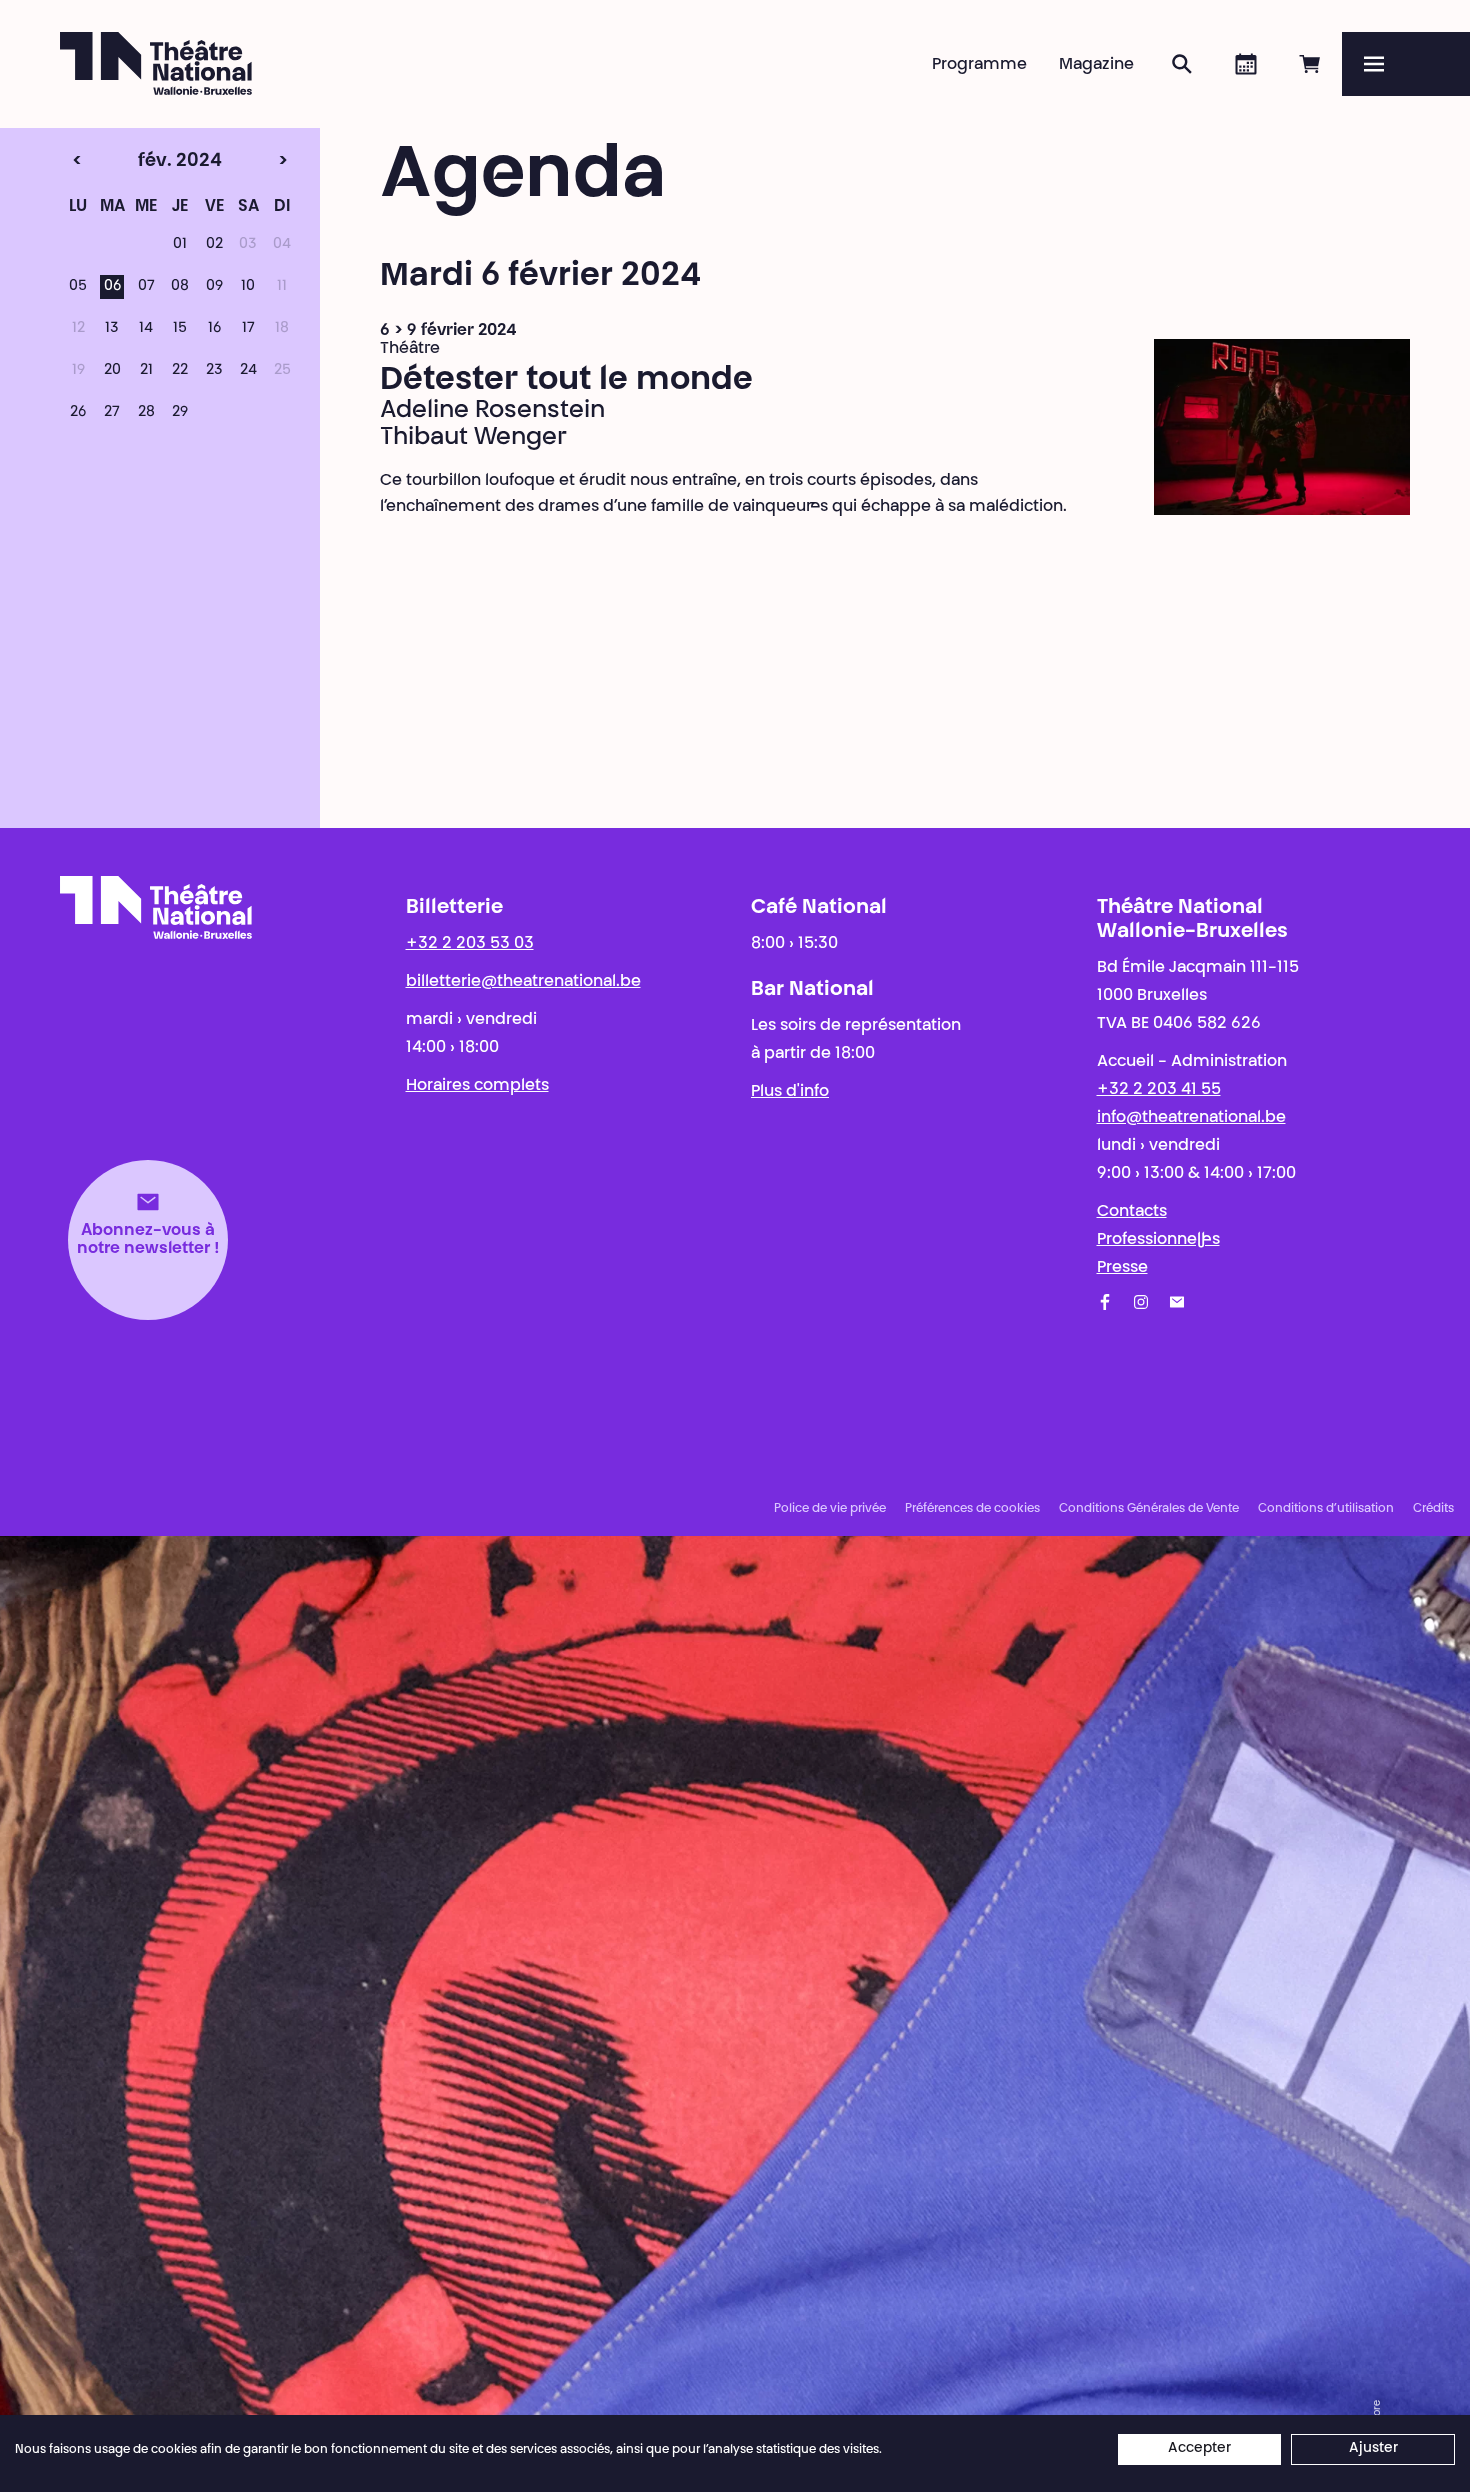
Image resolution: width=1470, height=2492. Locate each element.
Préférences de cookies (972, 1509)
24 (248, 371)
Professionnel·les (1158, 1240)
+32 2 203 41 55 (1159, 1090)
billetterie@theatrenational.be (523, 982)
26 (78, 413)
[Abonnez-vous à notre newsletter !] (1177, 1302)
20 (112, 371)
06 (112, 287)
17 (248, 329)
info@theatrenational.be (1191, 1118)
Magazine (1096, 65)
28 (146, 413)
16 (214, 329)
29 (180, 413)
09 (214, 287)
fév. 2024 (144, 162)
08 (180, 287)
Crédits (1433, 1509)
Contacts (1132, 1212)
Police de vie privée (830, 1509)
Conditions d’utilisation (1326, 1509)
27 (112, 413)
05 (78, 287)
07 (146, 287)
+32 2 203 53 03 (470, 944)
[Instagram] (1141, 1302)
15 (180, 329)
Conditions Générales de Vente (1149, 1509)
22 (180, 371)
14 (146, 329)
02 (214, 245)
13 (112, 329)
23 (214, 371)
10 (248, 287)
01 (180, 245)
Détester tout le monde (566, 381)
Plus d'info (790, 1092)
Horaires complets (477, 1086)
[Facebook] (1105, 1302)
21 (146, 371)
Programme (979, 65)
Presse (1122, 1268)
